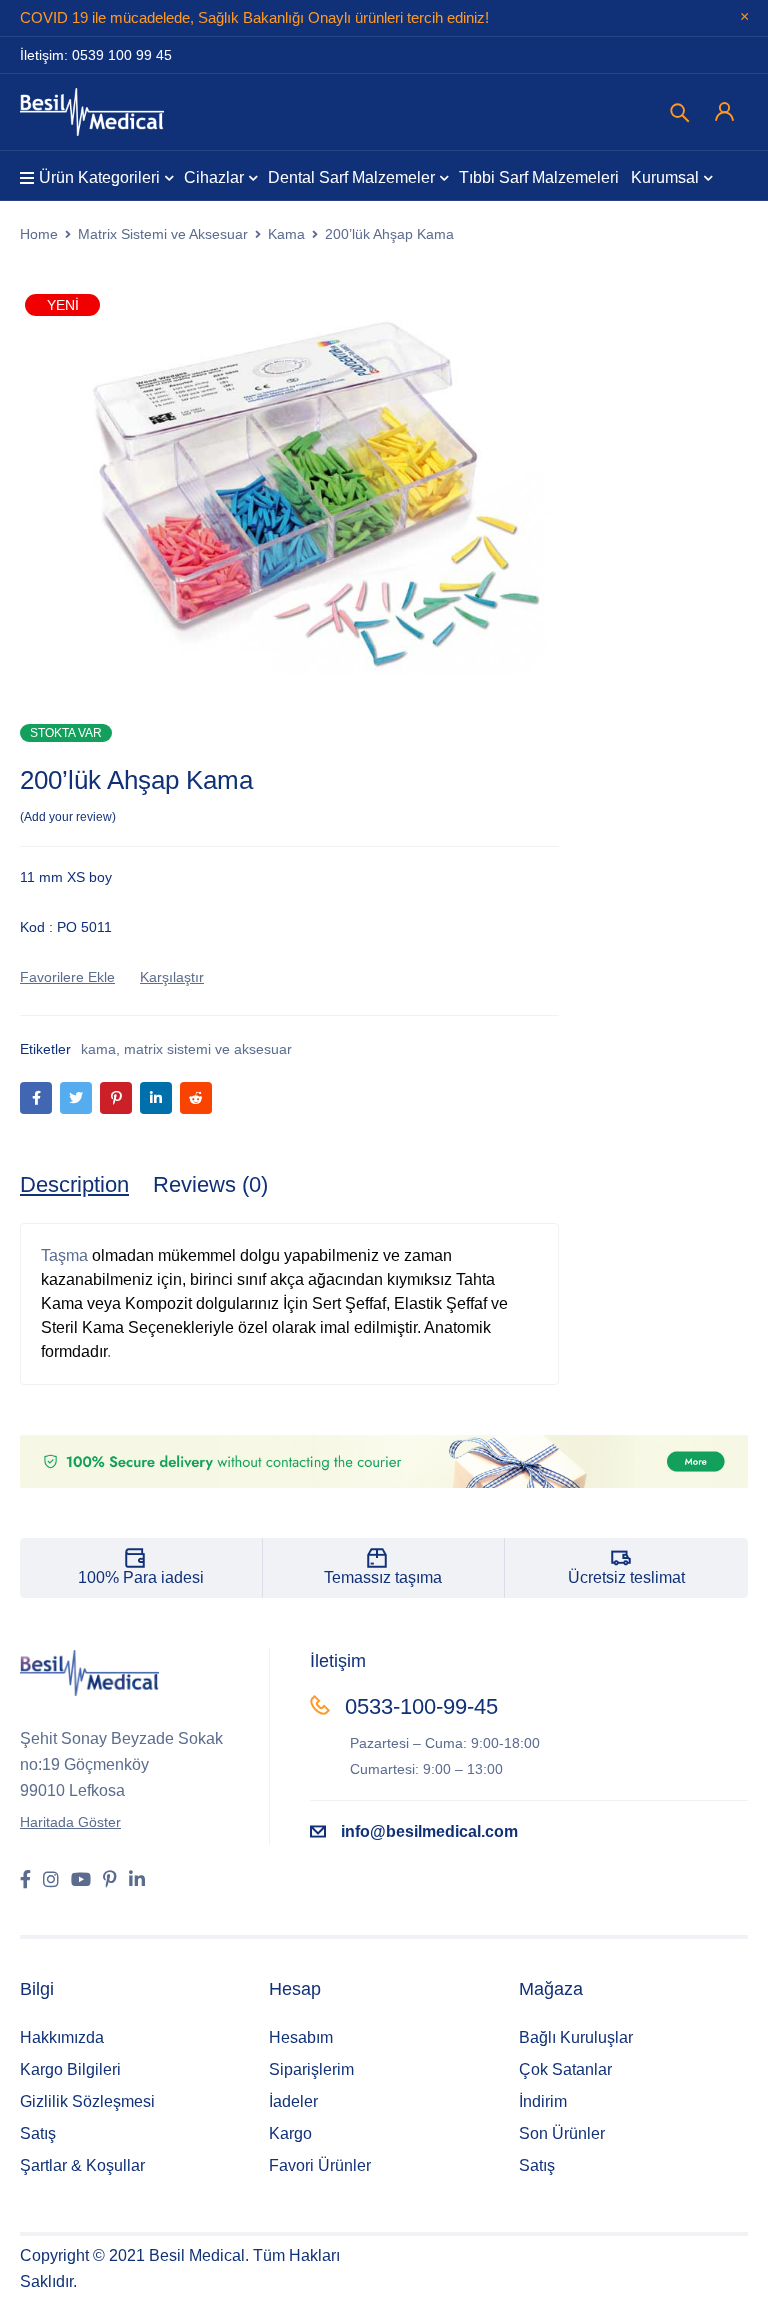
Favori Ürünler (320, 2165)
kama (98, 1049)
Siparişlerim (311, 2069)
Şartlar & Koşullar (82, 2165)
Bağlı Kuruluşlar (576, 2037)
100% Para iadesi (141, 1577)
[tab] (74, 1185)
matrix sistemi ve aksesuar (208, 1049)
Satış (38, 2133)
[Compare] (172, 977)
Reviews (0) (210, 1184)
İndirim (543, 2101)
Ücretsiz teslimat (626, 1577)
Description (74, 1184)
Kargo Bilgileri (70, 2069)
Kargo (290, 2133)
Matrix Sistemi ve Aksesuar (163, 234)
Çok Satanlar (565, 2069)
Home (39, 234)
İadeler (293, 2101)
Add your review (68, 817)
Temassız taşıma (383, 1577)
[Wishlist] (67, 977)
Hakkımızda (62, 2037)
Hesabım (301, 2037)
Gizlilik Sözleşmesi (87, 2101)
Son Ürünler (562, 2133)
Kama (286, 234)
